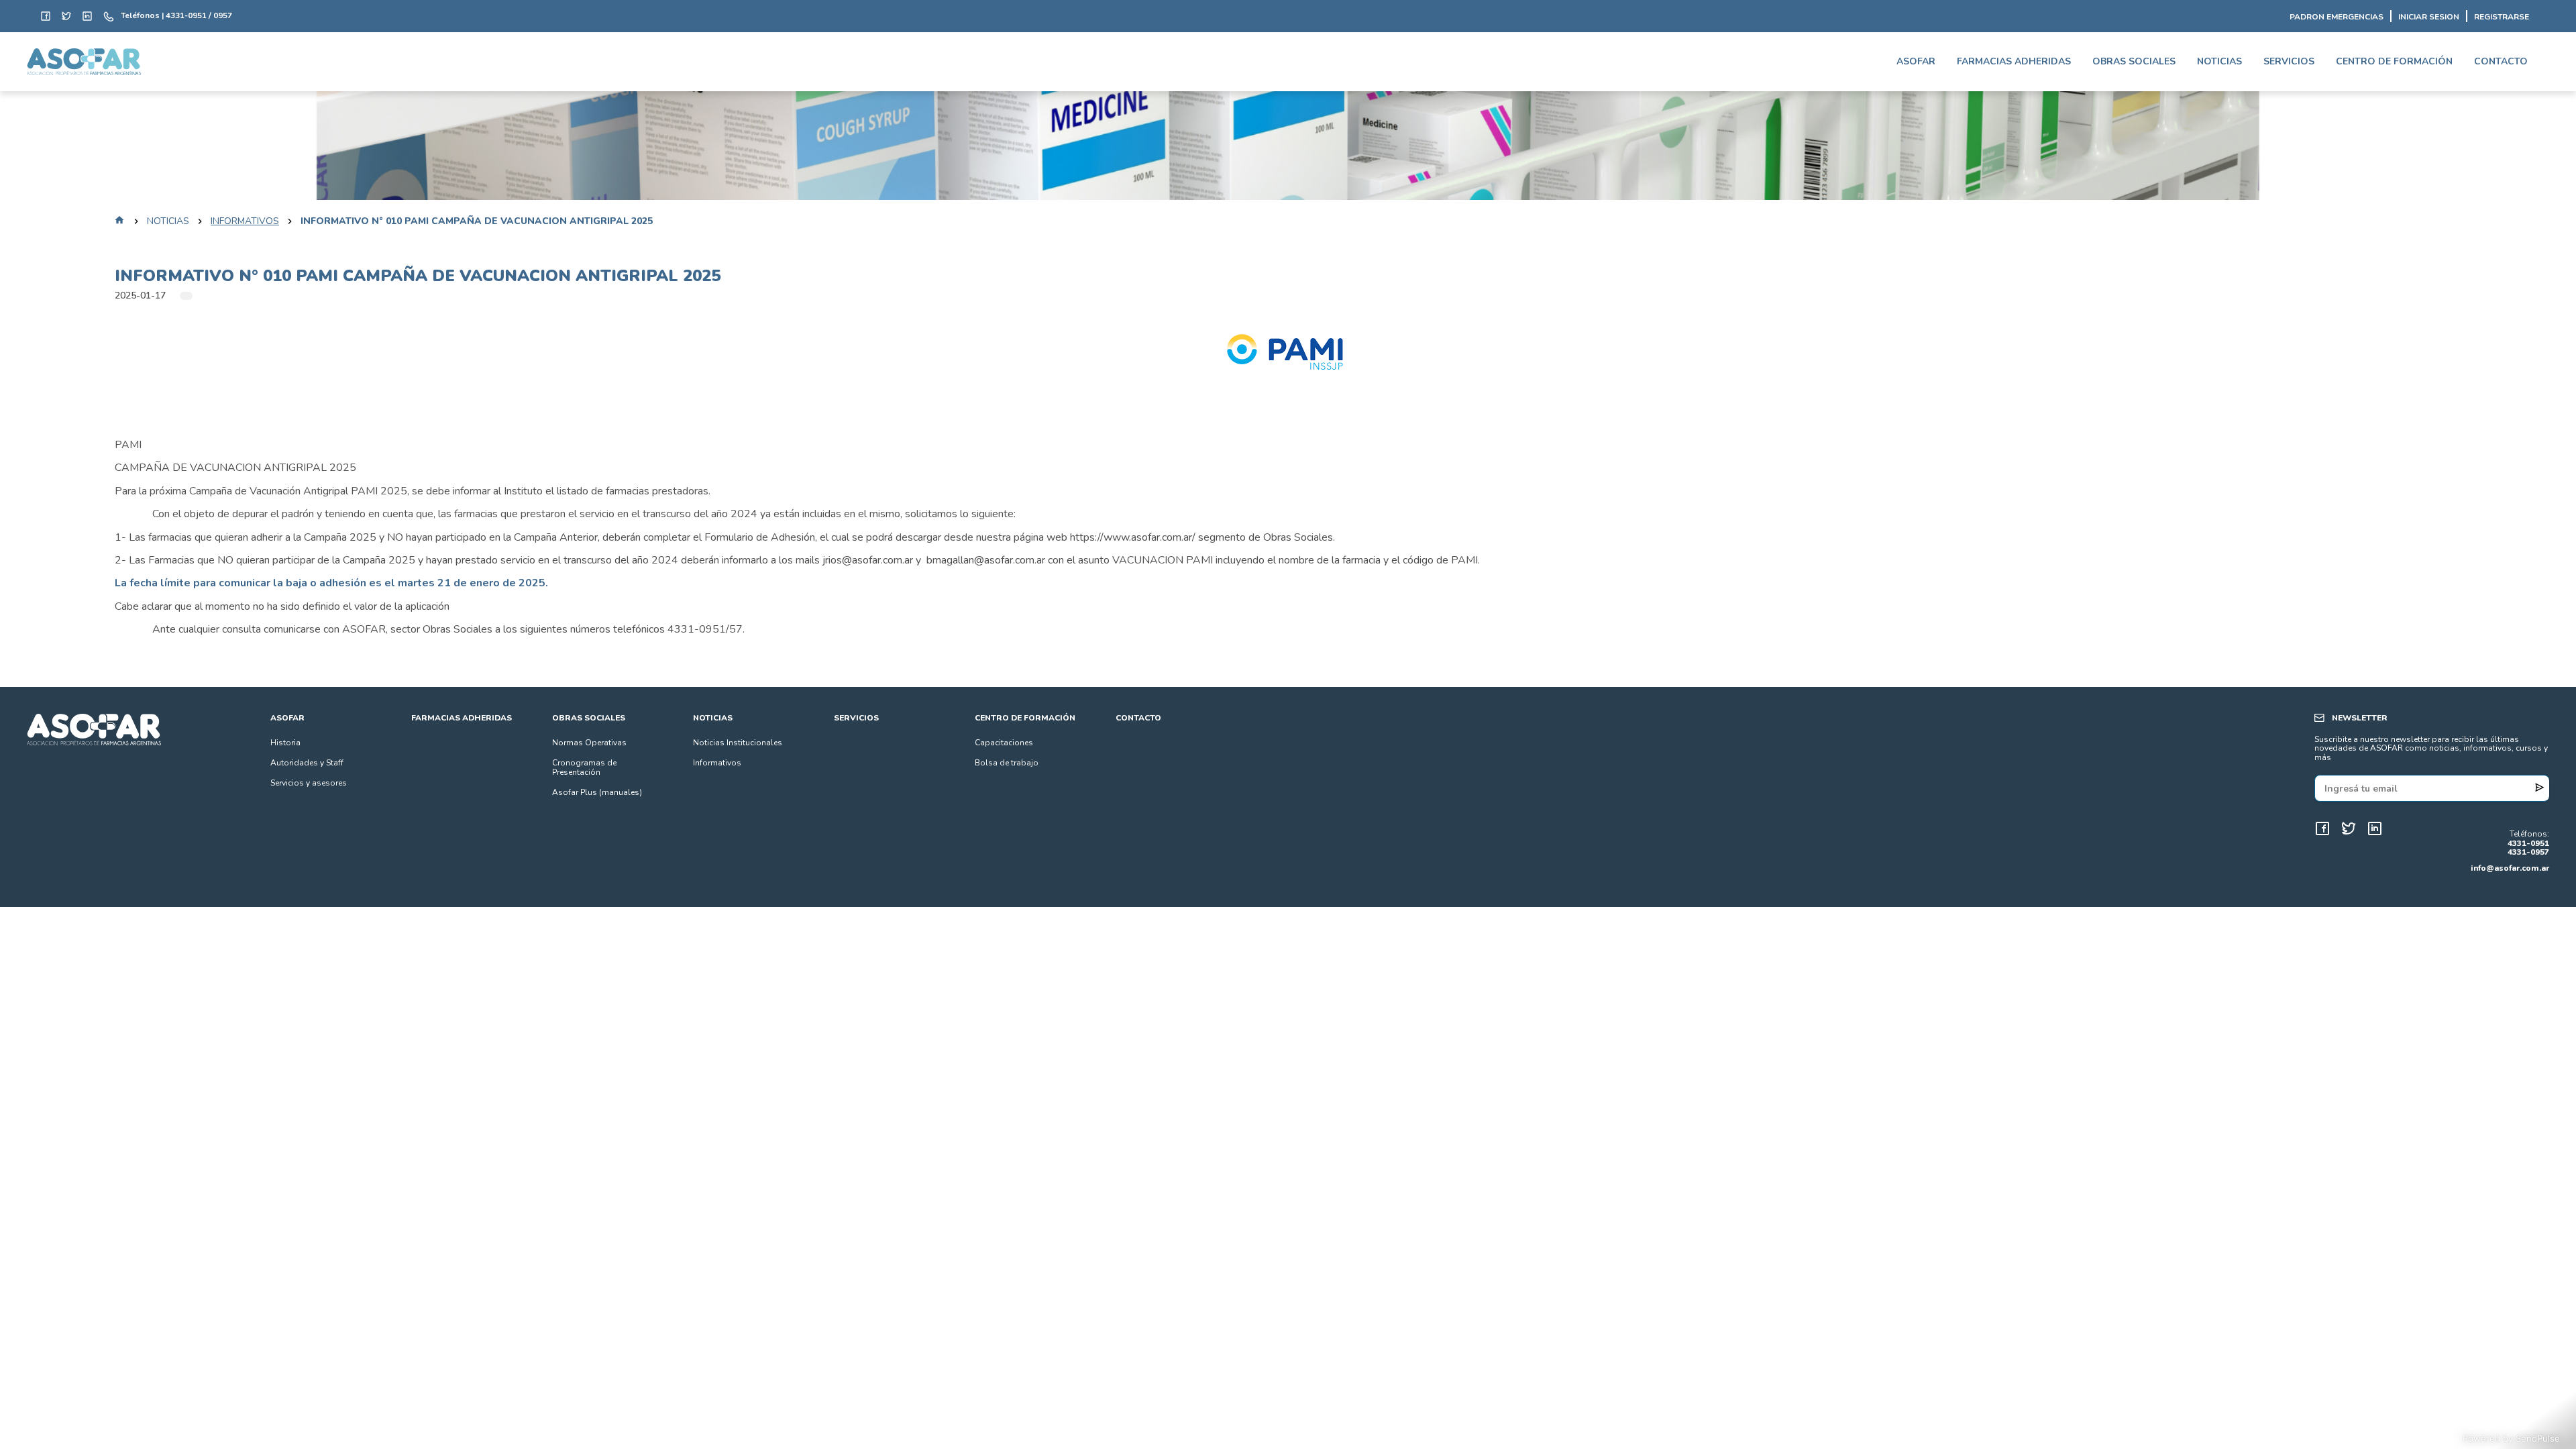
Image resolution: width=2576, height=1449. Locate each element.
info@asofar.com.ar (2510, 868)
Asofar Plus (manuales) (597, 792)
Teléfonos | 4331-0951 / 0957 (176, 16)
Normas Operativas (589, 743)
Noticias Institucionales (738, 743)
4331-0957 (2528, 853)
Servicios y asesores (309, 783)
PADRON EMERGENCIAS (2337, 17)
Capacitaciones (1004, 743)
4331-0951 (2528, 844)
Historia (285, 743)
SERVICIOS (2289, 61)
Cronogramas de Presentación (584, 767)
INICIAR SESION (2429, 17)
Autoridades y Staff (307, 763)
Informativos (245, 221)
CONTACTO (2501, 61)
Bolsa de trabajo (1007, 763)
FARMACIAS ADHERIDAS (2014, 61)
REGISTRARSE (2502, 17)
